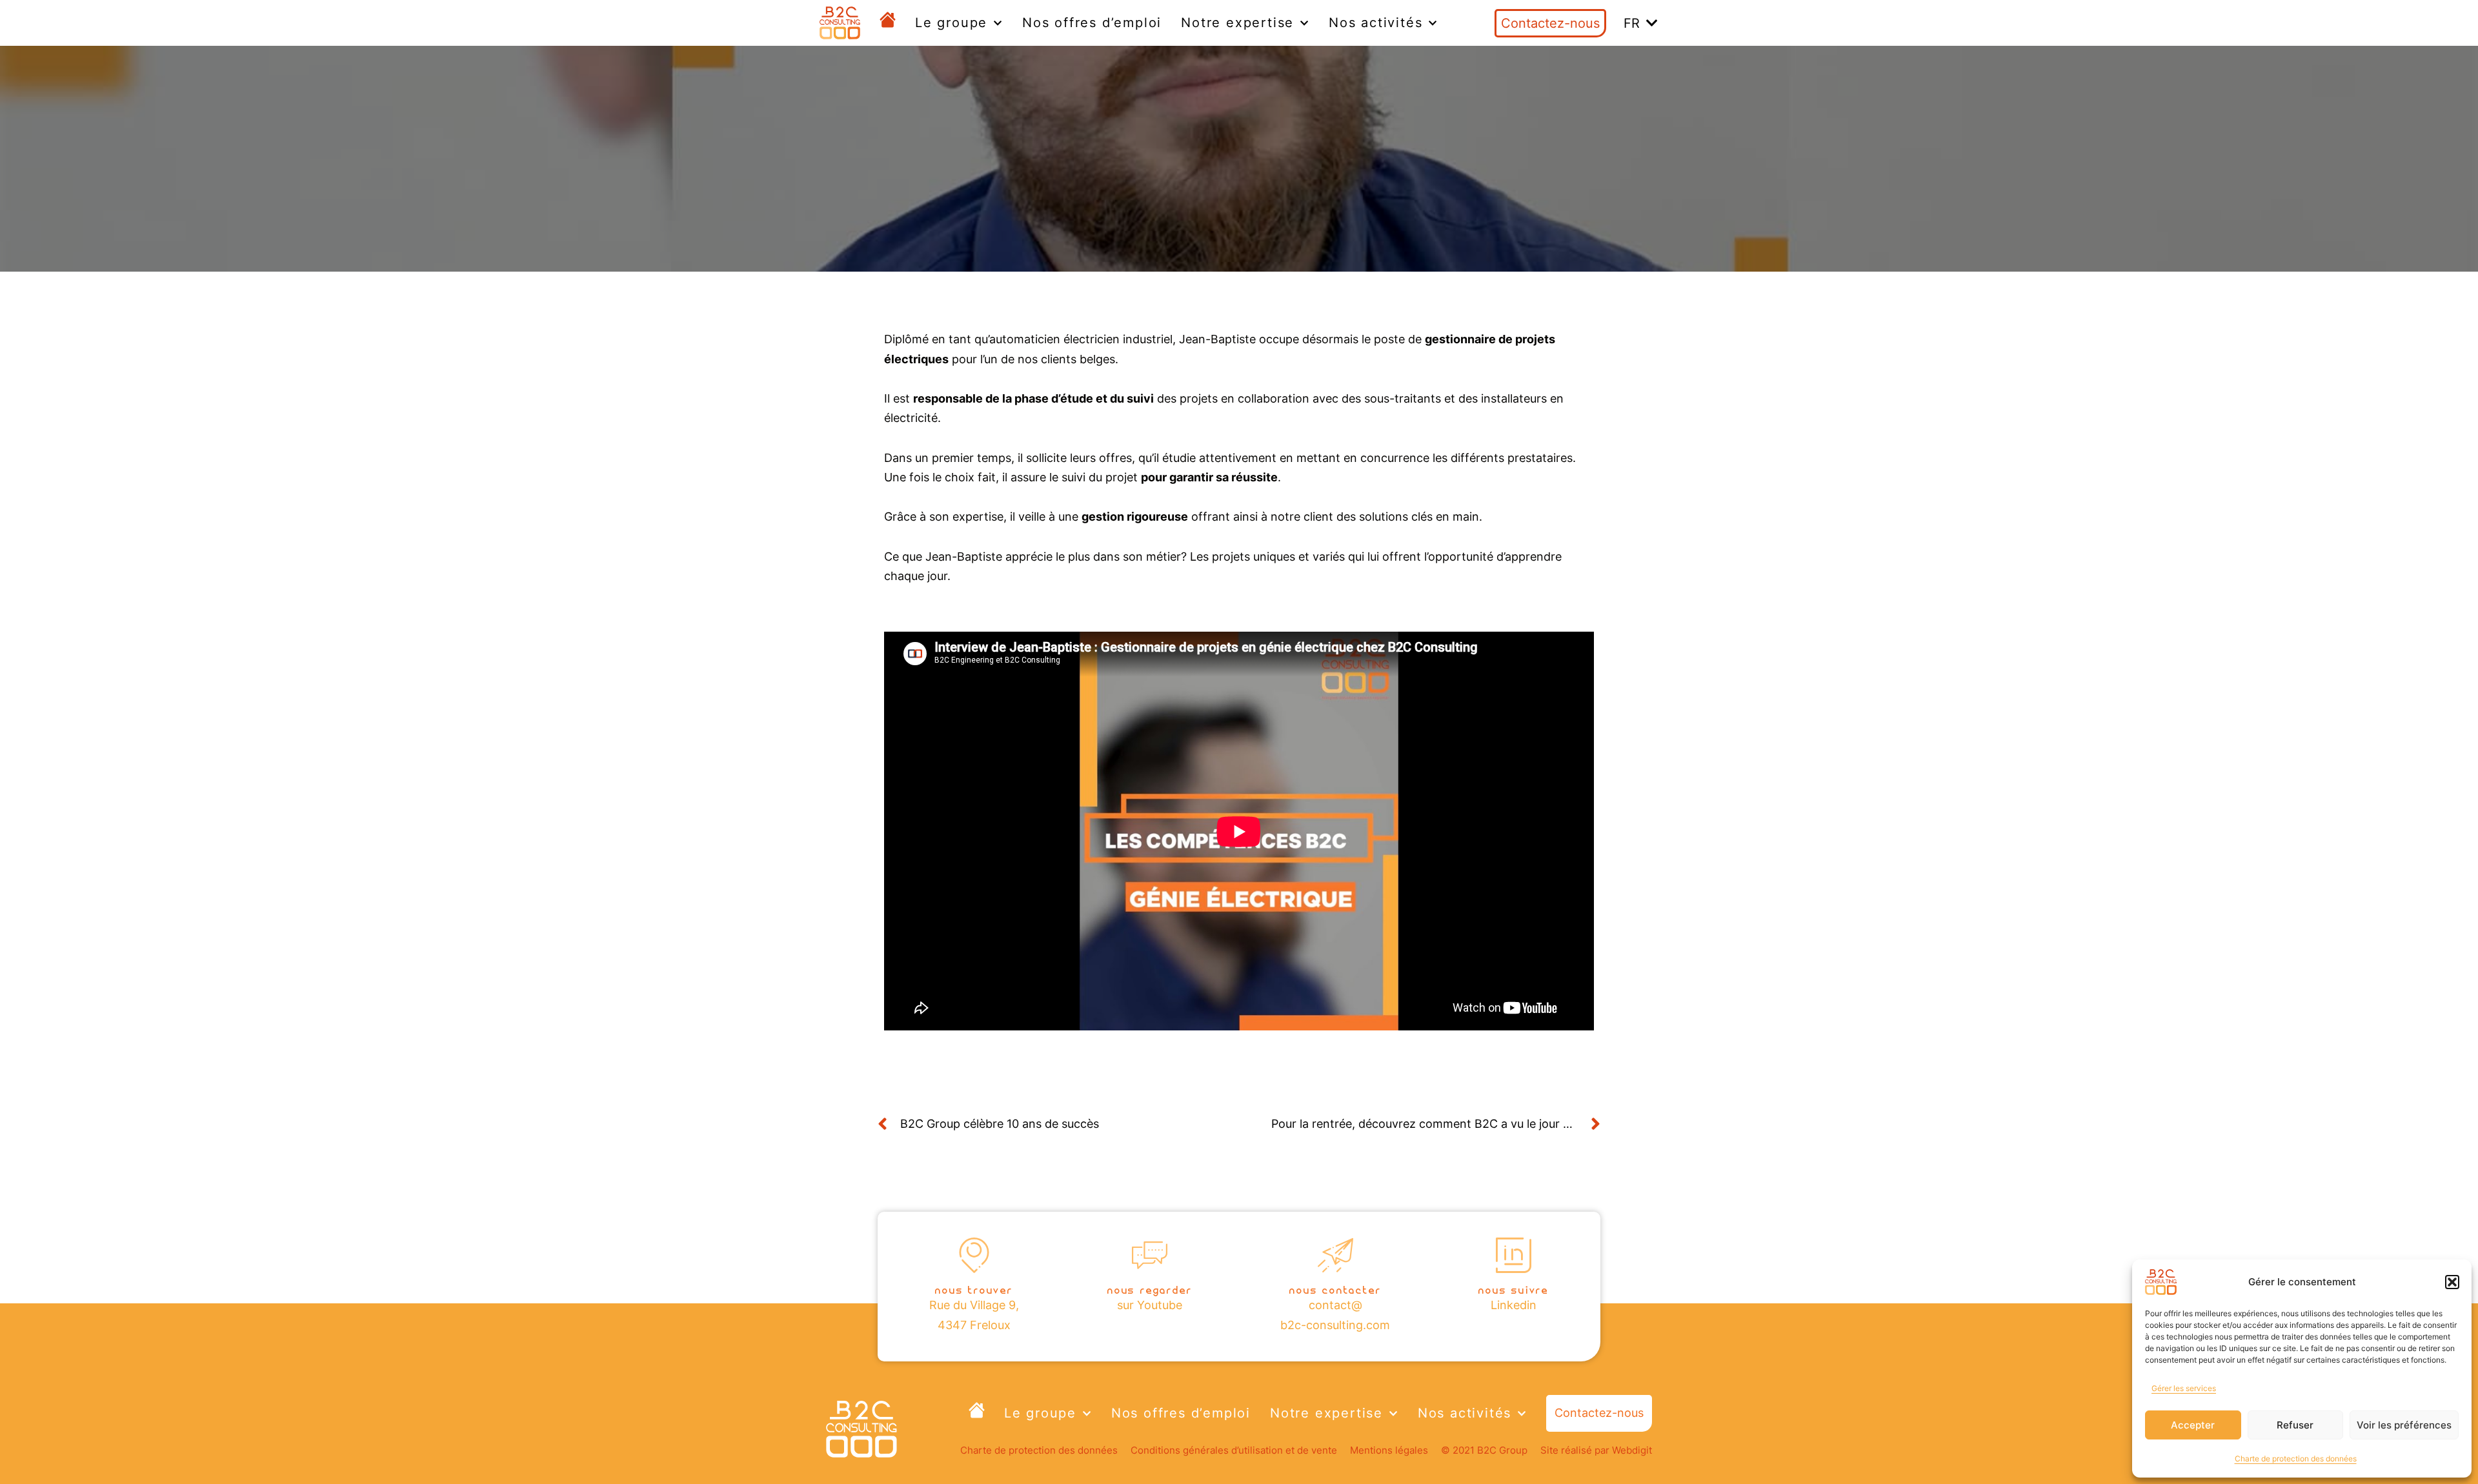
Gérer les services (2184, 1388)
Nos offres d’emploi (1092, 23)
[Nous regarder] (1150, 1255)
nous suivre (1514, 1289)
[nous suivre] (1514, 1255)
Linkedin (1514, 1305)
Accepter (2193, 1425)
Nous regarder (1150, 1289)
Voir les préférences (2404, 1425)
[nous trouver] (974, 1255)
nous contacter (1335, 1289)
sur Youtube (1150, 1305)
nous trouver (974, 1289)
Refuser (2295, 1425)
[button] (2452, 1282)
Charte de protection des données (2296, 1459)
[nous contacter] (1335, 1255)
